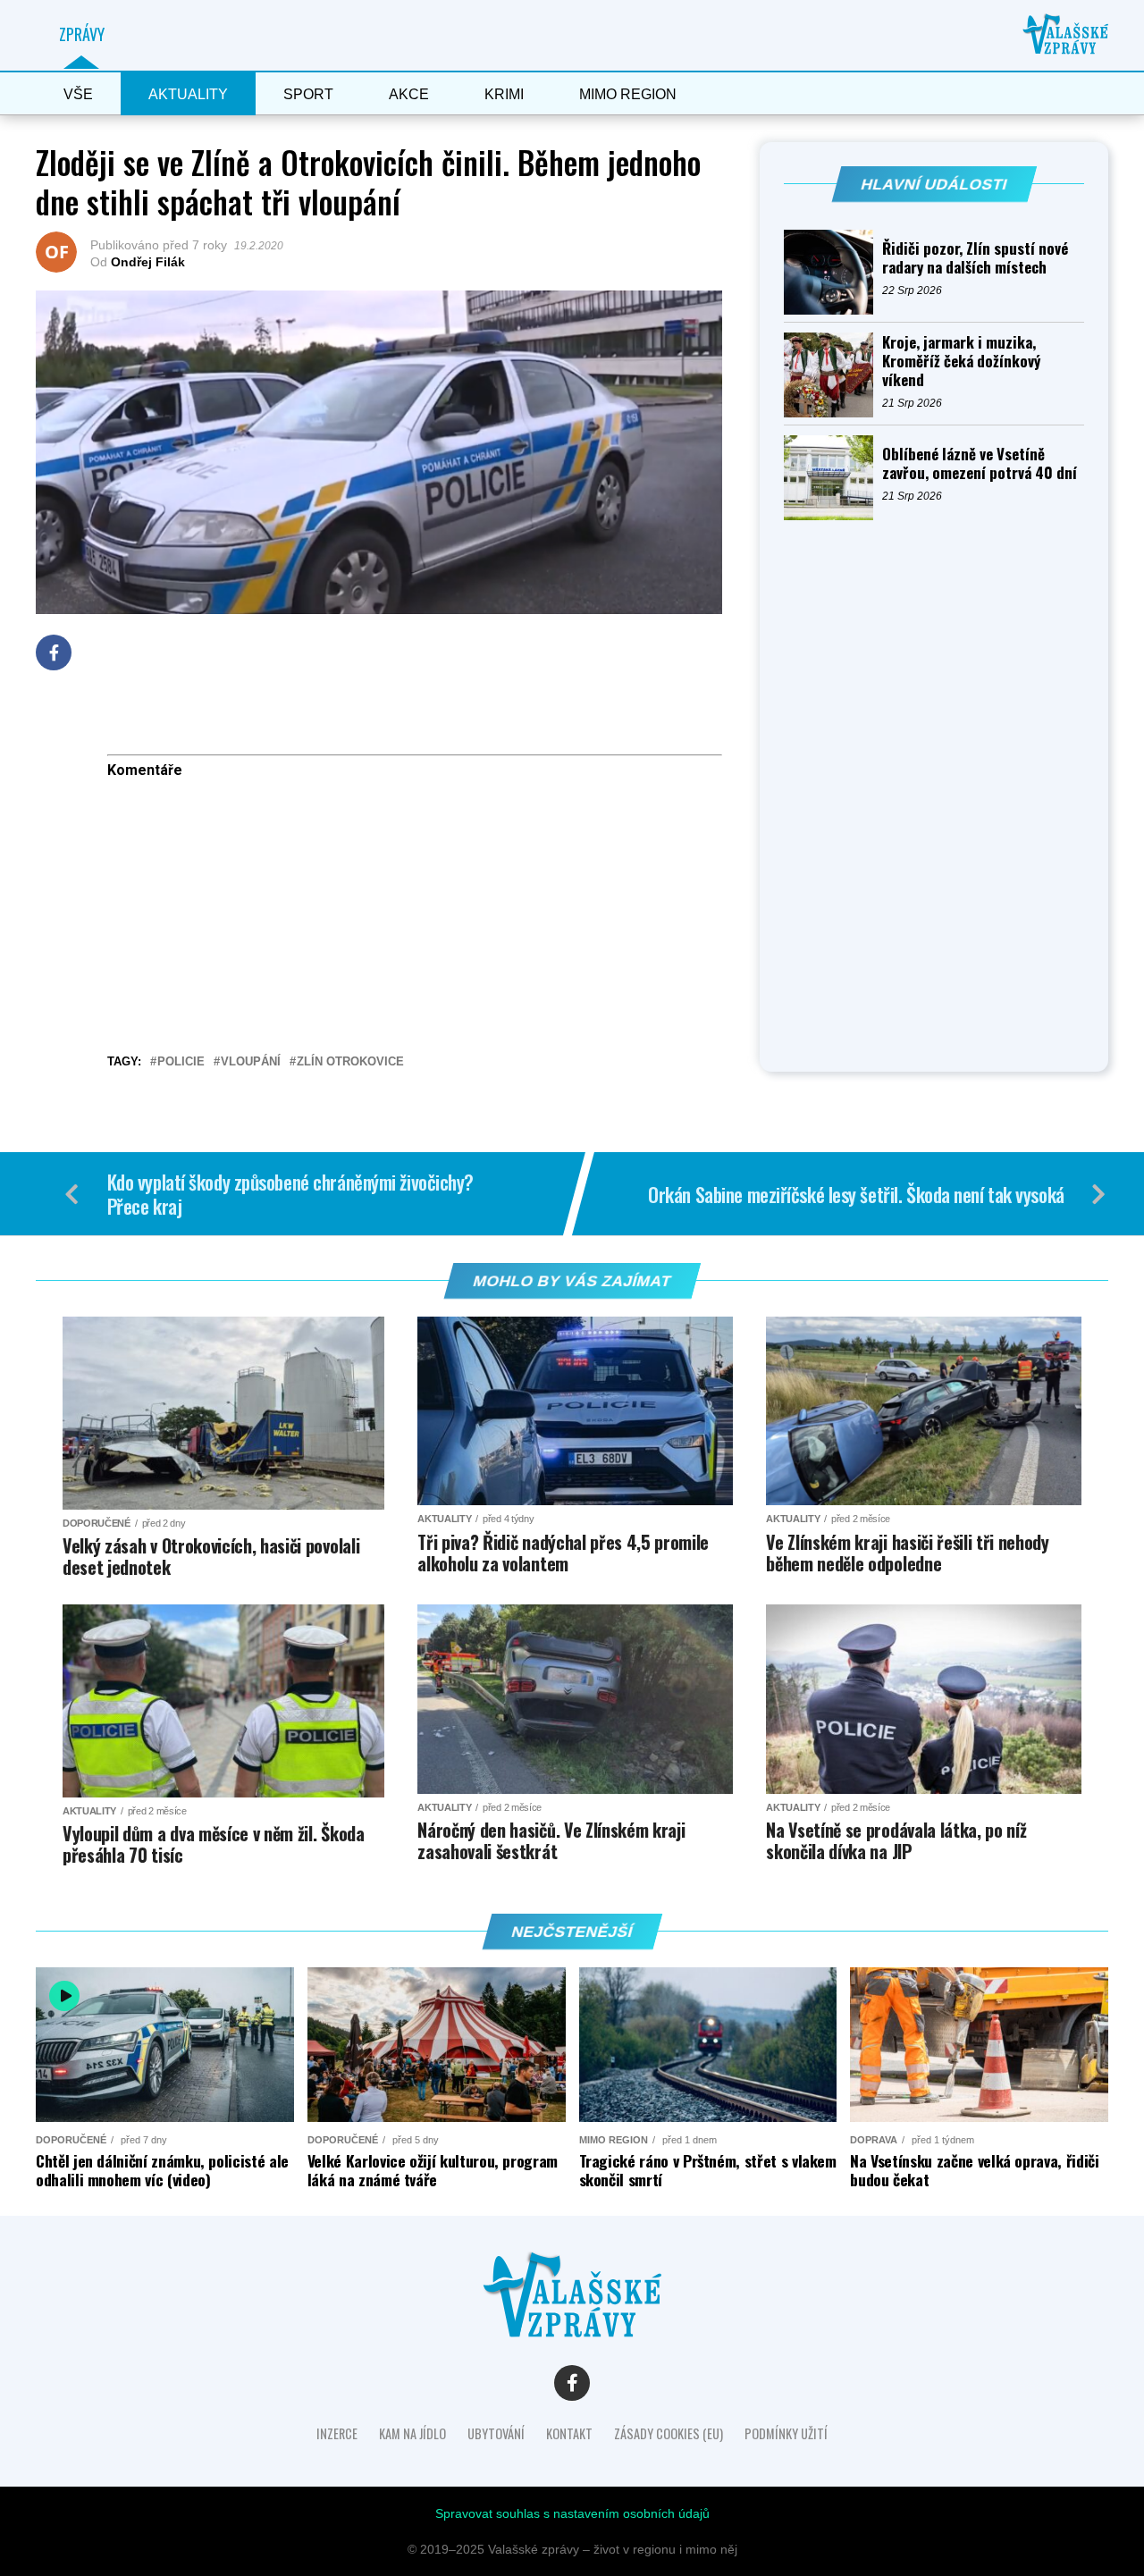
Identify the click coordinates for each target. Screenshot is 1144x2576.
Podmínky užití (786, 2433)
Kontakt (569, 2433)
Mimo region (628, 94)
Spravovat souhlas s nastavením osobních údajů (572, 2513)
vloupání (251, 1062)
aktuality (188, 94)
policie (181, 1062)
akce (409, 94)
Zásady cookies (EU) (669, 2433)
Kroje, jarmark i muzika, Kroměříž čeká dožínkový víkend (961, 361)
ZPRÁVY (82, 34)
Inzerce (337, 2433)
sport (308, 94)
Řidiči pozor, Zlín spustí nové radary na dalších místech (975, 257)
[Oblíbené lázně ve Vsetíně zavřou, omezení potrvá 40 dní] (833, 478)
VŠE (78, 94)
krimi (504, 94)
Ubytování (496, 2433)
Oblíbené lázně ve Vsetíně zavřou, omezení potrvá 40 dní (980, 463)
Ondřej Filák (148, 262)
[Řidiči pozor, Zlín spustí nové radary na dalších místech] (833, 272)
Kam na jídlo (412, 2433)
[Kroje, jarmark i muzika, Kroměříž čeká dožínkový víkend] (833, 375)
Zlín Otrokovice (350, 1062)
